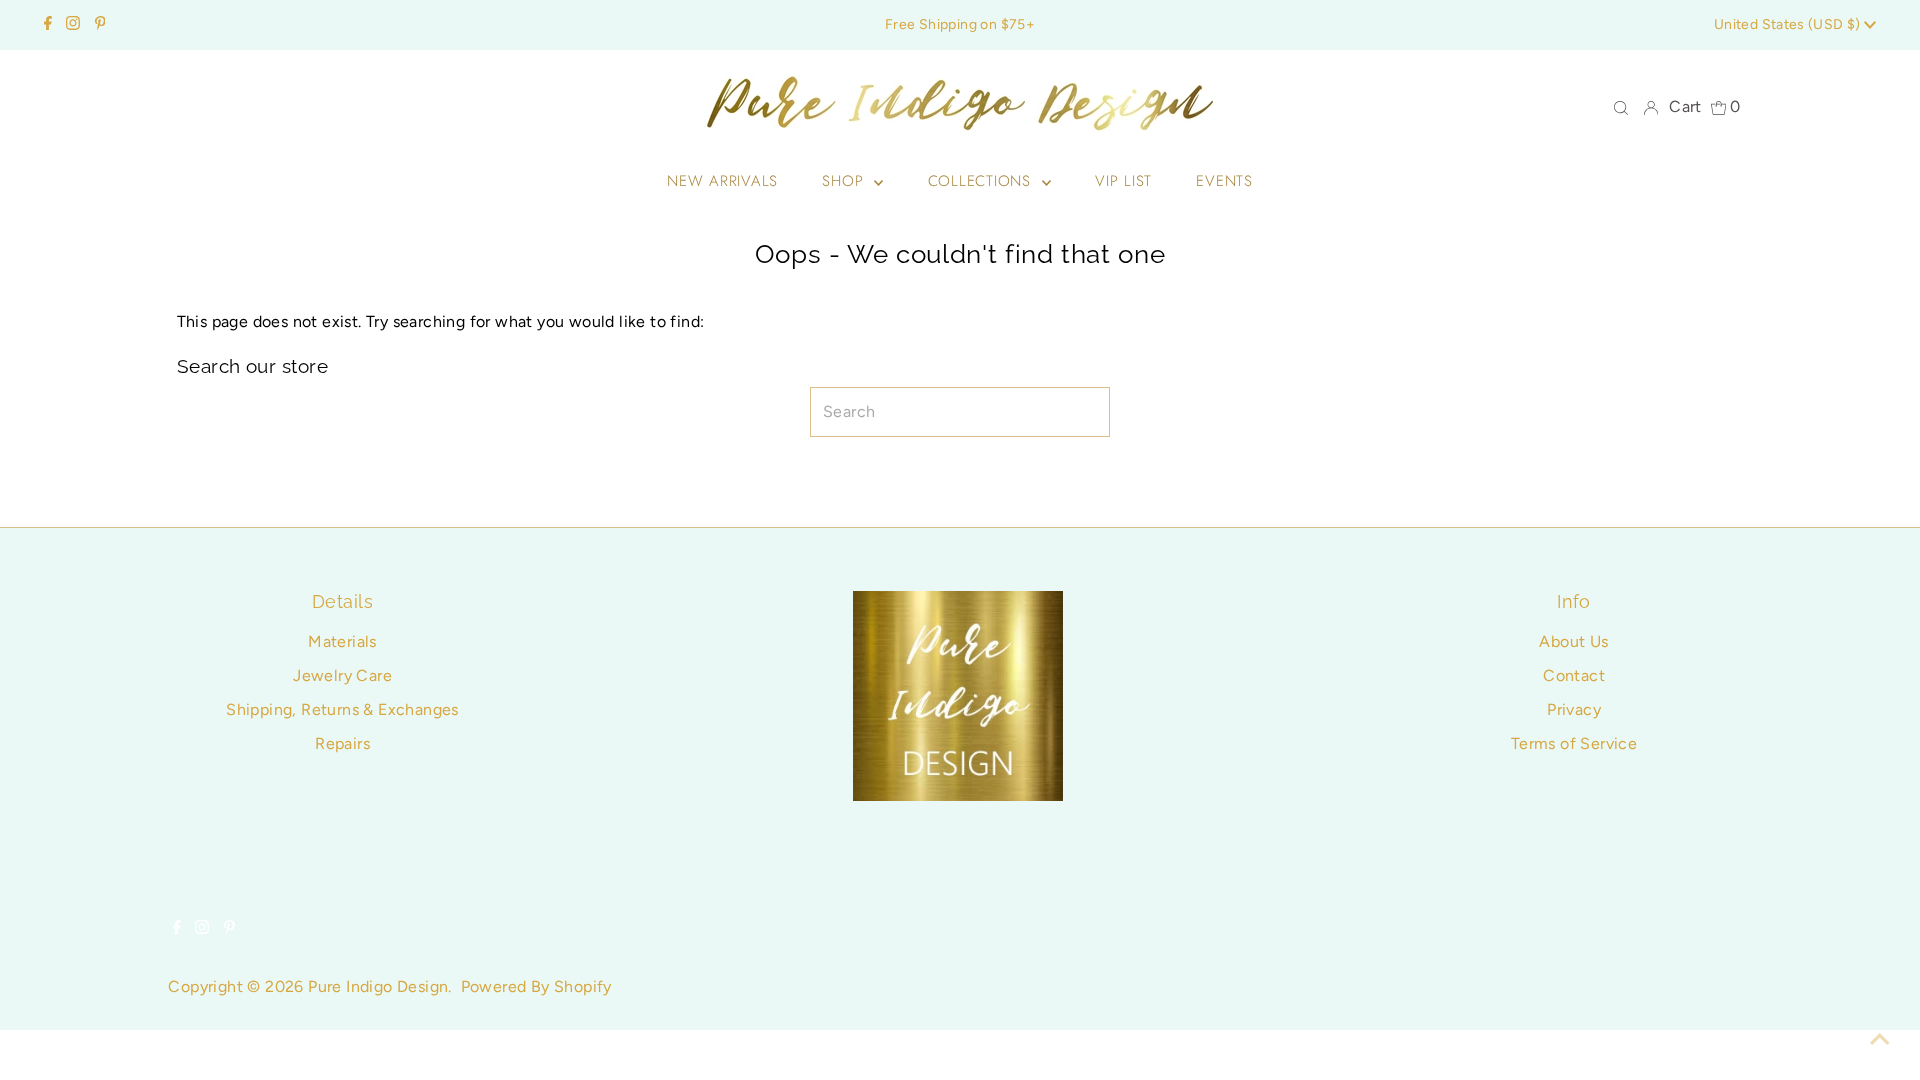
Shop (845, 181)
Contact (1574, 675)
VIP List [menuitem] (1123, 181)
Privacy (1574, 709)
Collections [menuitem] (982, 181)
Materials (342, 641)
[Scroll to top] (1880, 1040)
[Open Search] (1621, 107)
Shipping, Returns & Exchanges (342, 709)
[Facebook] (48, 25)
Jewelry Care (342, 675)
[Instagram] (73, 25)
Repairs (342, 743)
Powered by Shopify (536, 986)
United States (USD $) (1789, 24)
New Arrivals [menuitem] (722, 181)
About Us (1573, 641)
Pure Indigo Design (378, 986)
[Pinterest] (100, 25)
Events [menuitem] (1224, 181)
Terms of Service (1574, 743)
